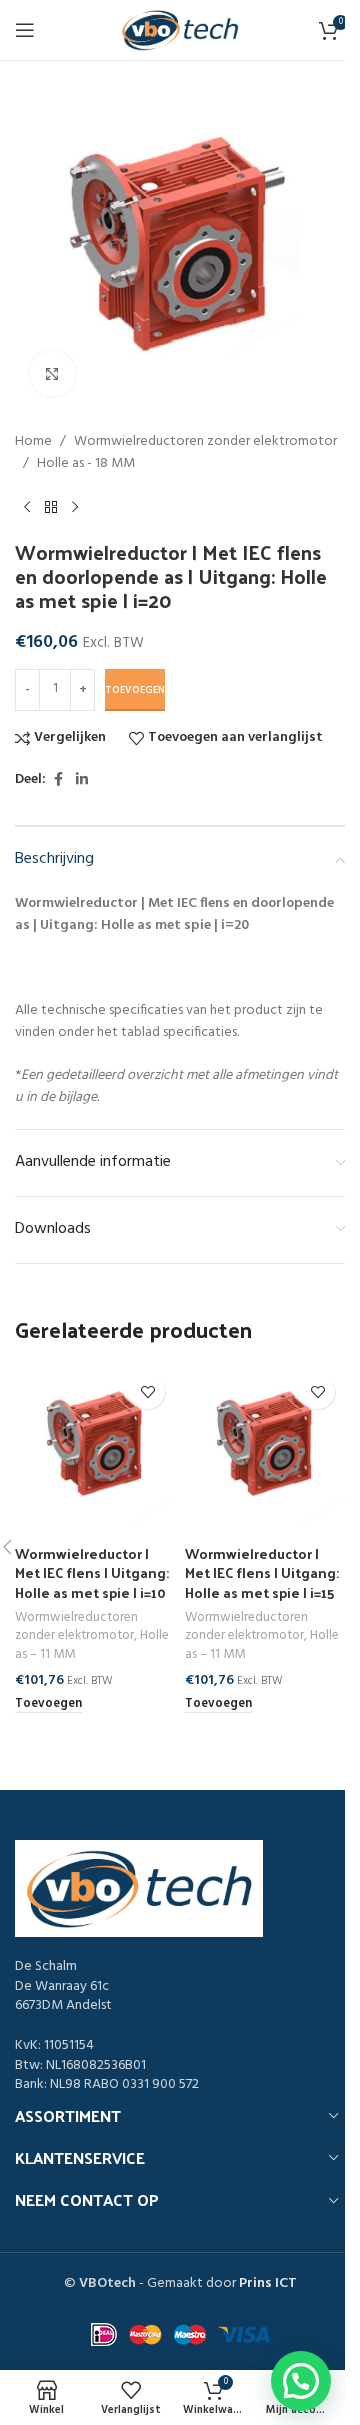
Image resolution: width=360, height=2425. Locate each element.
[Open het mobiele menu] (25, 30)
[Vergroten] (52, 373)
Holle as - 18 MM (86, 464)
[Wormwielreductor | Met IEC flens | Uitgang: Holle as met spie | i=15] (265, 1444)
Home (33, 442)
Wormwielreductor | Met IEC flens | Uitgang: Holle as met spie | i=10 (92, 1573)
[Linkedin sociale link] (82, 780)
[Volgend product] (75, 508)
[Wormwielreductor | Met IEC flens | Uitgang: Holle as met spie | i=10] (95, 1444)
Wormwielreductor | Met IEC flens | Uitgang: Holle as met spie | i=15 (262, 1573)
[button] (48, 1705)
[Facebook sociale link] (58, 780)
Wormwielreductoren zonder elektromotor (205, 442)
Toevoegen (135, 690)
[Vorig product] (27, 508)
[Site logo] (180, 30)
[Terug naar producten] (51, 508)
